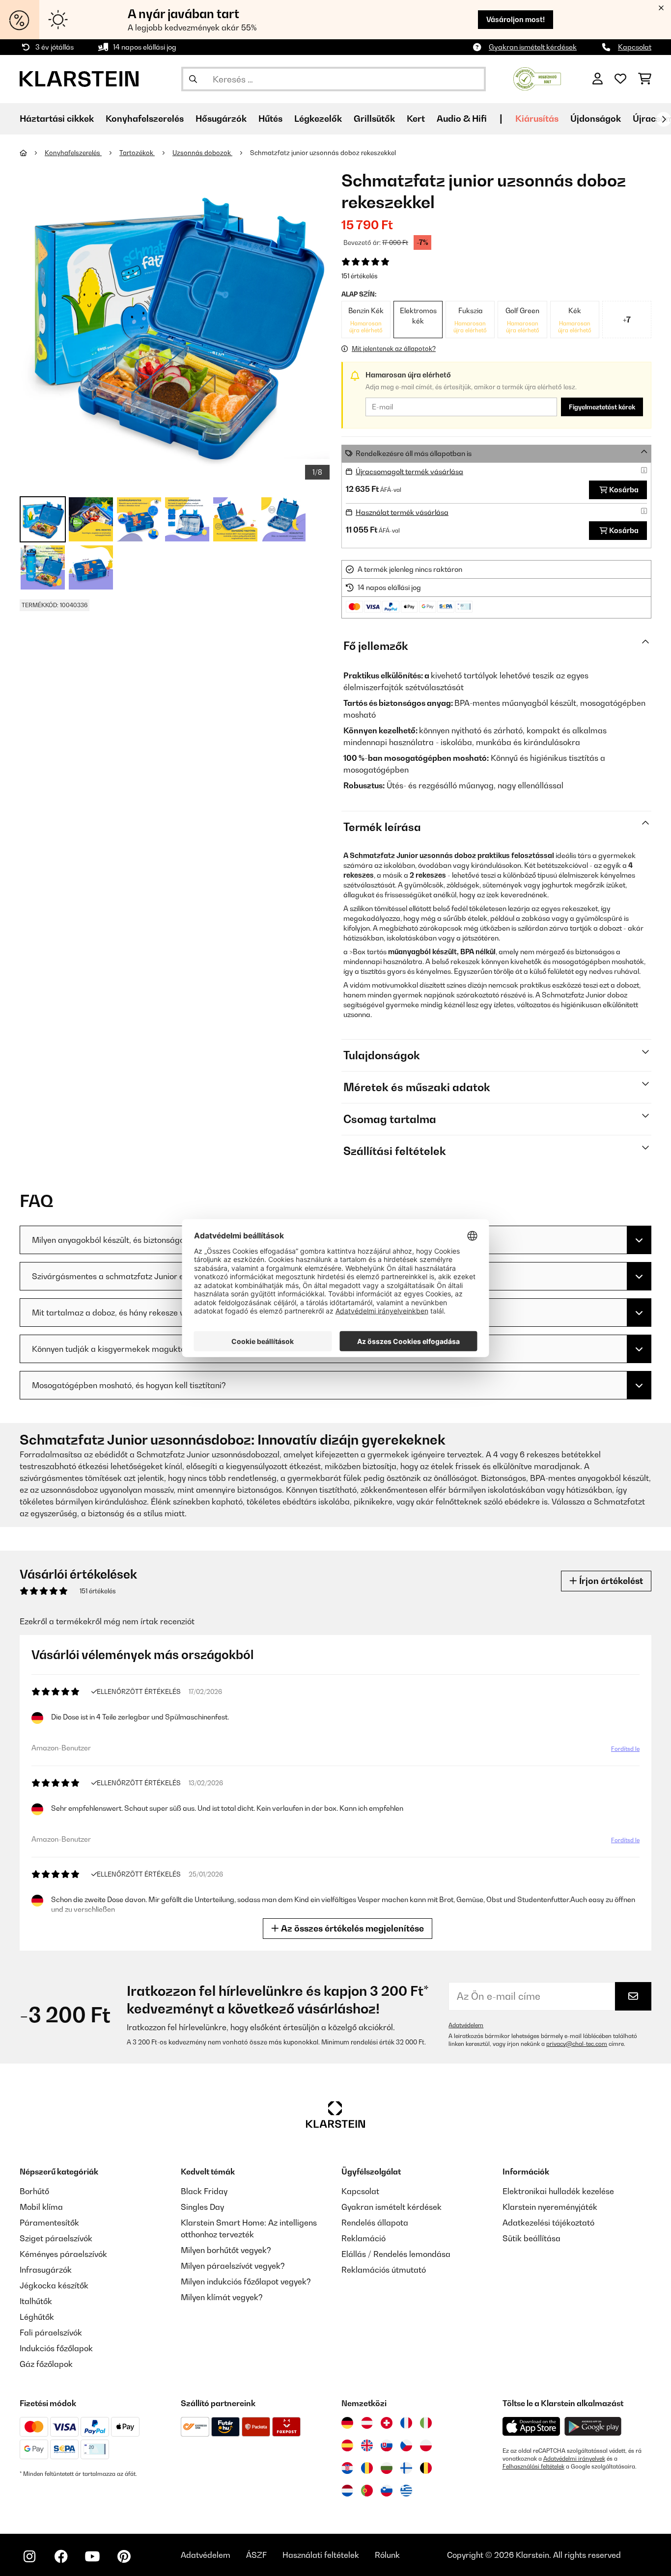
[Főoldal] (32, 153)
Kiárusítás (537, 119)
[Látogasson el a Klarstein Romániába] (367, 2468)
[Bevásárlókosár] (645, 79)
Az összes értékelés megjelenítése (351, 1928)
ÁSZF (256, 2555)
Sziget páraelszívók (56, 2238)
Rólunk (387, 2555)
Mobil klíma (41, 2207)
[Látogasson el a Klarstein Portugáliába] (367, 2491)
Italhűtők (36, 2301)
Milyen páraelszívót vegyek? (233, 2266)
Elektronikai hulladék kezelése (558, 2191)
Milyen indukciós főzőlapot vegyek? (246, 2281)
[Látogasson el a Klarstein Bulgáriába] (387, 2468)
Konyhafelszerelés (73, 153)
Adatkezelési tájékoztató (548, 2223)
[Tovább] (664, 119)
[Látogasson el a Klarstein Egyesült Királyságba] (367, 2445)
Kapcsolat (635, 47)
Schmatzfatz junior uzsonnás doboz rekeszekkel (323, 153)
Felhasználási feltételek (533, 2467)
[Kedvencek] (620, 79)
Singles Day (202, 2207)
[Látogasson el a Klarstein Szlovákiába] (387, 2445)
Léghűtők (37, 2317)
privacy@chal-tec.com (577, 2044)
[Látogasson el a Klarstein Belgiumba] (426, 2468)
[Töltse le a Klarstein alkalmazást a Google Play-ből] (593, 2427)
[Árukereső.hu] (537, 78)
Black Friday (204, 2191)
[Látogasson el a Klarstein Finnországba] (406, 2468)
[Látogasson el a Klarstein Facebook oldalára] (61, 2556)
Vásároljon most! (516, 19)
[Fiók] (598, 79)
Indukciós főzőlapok (56, 2348)
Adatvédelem (466, 2025)
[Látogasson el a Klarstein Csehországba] (406, 2445)
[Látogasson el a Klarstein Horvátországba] (347, 2468)
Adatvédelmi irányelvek (574, 2459)
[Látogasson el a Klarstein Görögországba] (406, 2491)
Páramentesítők (49, 2223)
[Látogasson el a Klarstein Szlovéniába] (387, 2491)
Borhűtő (34, 2191)
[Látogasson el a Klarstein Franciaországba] (406, 2423)
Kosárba (624, 490)
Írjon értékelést (610, 1581)
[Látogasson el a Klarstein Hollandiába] (347, 2491)
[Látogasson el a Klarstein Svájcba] (387, 2423)
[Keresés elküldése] (193, 79)
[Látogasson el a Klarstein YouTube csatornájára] (92, 2556)
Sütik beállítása (531, 2238)
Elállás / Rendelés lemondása (396, 2254)
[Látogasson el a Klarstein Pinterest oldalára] (124, 2556)
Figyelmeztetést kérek (602, 407)
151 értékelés (360, 276)
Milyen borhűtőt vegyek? (226, 2250)
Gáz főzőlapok (46, 2364)
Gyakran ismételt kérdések (533, 47)
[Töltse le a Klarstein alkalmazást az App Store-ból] (531, 2427)
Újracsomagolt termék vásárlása (409, 471)
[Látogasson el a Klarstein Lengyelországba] (426, 2445)
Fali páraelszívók (51, 2333)
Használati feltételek (321, 2555)
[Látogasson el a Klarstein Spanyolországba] (347, 2445)
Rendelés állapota (375, 2223)
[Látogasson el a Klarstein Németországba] (347, 2423)
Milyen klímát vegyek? (222, 2297)
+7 (627, 320)
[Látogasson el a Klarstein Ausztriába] (367, 2423)
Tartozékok (137, 153)
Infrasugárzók (46, 2270)
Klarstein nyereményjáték (550, 2207)
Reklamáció (363, 2238)
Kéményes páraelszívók (63, 2254)
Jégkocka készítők (54, 2285)
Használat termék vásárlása (402, 512)
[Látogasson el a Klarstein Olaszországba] (426, 2423)
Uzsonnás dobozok (202, 153)
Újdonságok (596, 119)
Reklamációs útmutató (384, 2270)
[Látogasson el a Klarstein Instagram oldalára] (29, 2556)
